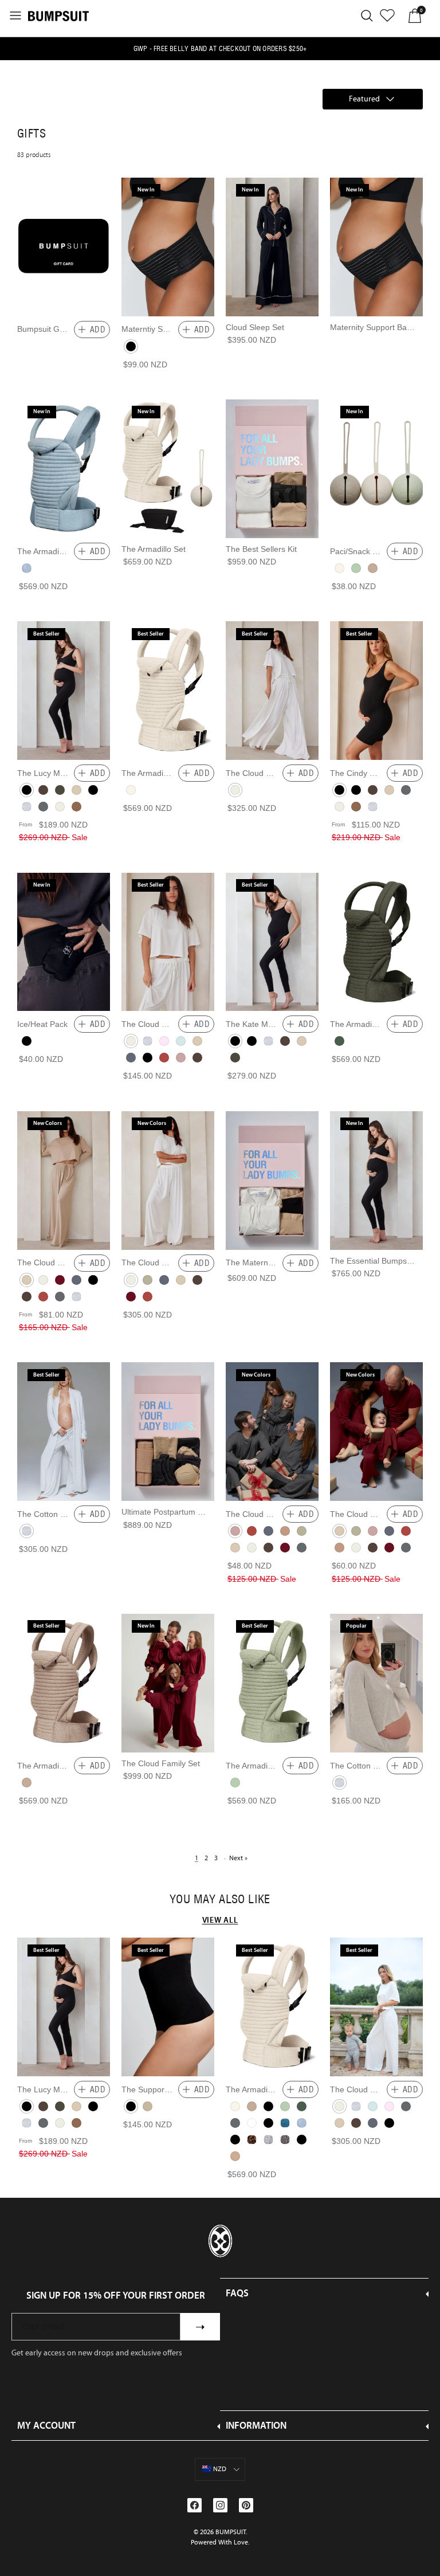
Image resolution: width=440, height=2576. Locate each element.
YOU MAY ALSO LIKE (220, 1899)
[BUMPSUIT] (58, 15)
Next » (238, 1858)
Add (98, 330)
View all (220, 1920)
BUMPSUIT (231, 2532)
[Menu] (15, 15)
